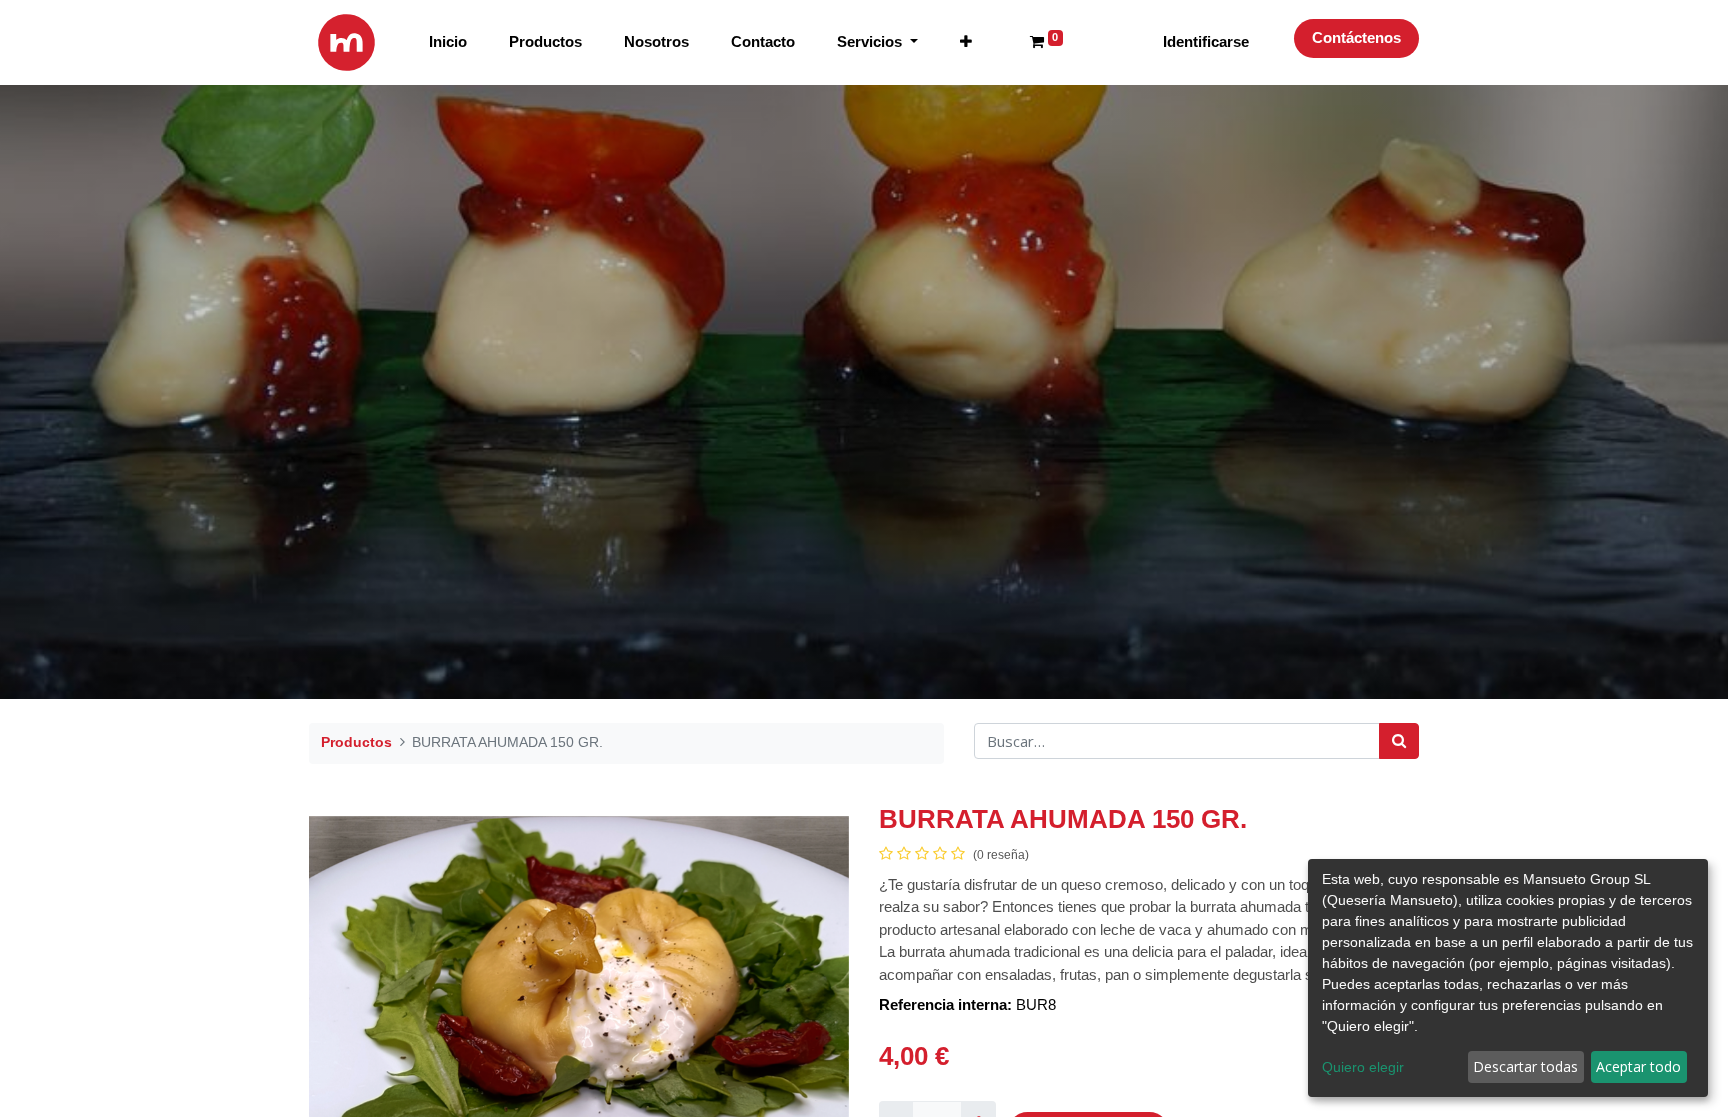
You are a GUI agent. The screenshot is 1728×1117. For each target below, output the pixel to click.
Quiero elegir (1363, 1067)
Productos (356, 742)
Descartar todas (1525, 1066)
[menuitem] (448, 42)
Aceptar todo (1638, 1066)
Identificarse (1206, 41)
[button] (966, 42)
